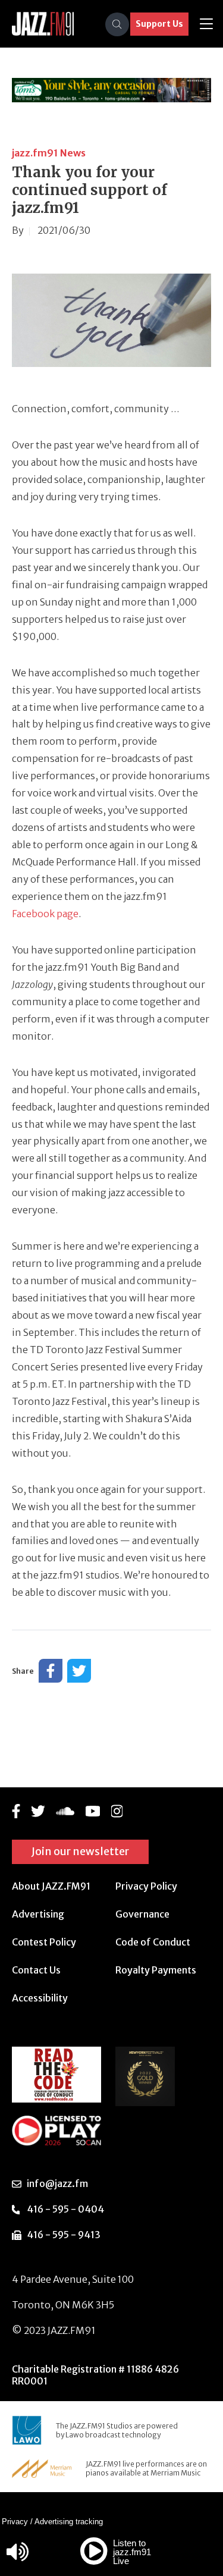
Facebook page (45, 914)
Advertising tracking (69, 2522)
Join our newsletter (80, 1851)
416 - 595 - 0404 (65, 2209)
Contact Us (36, 1970)
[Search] (117, 24)
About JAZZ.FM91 (51, 1886)
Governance (142, 1914)
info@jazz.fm (57, 2183)
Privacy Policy (146, 1886)
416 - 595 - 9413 (64, 2235)
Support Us (159, 24)
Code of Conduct (153, 1942)
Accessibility (40, 1998)
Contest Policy (44, 1942)
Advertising (38, 1914)
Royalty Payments (156, 1970)
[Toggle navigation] (206, 24)
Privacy (15, 2522)
